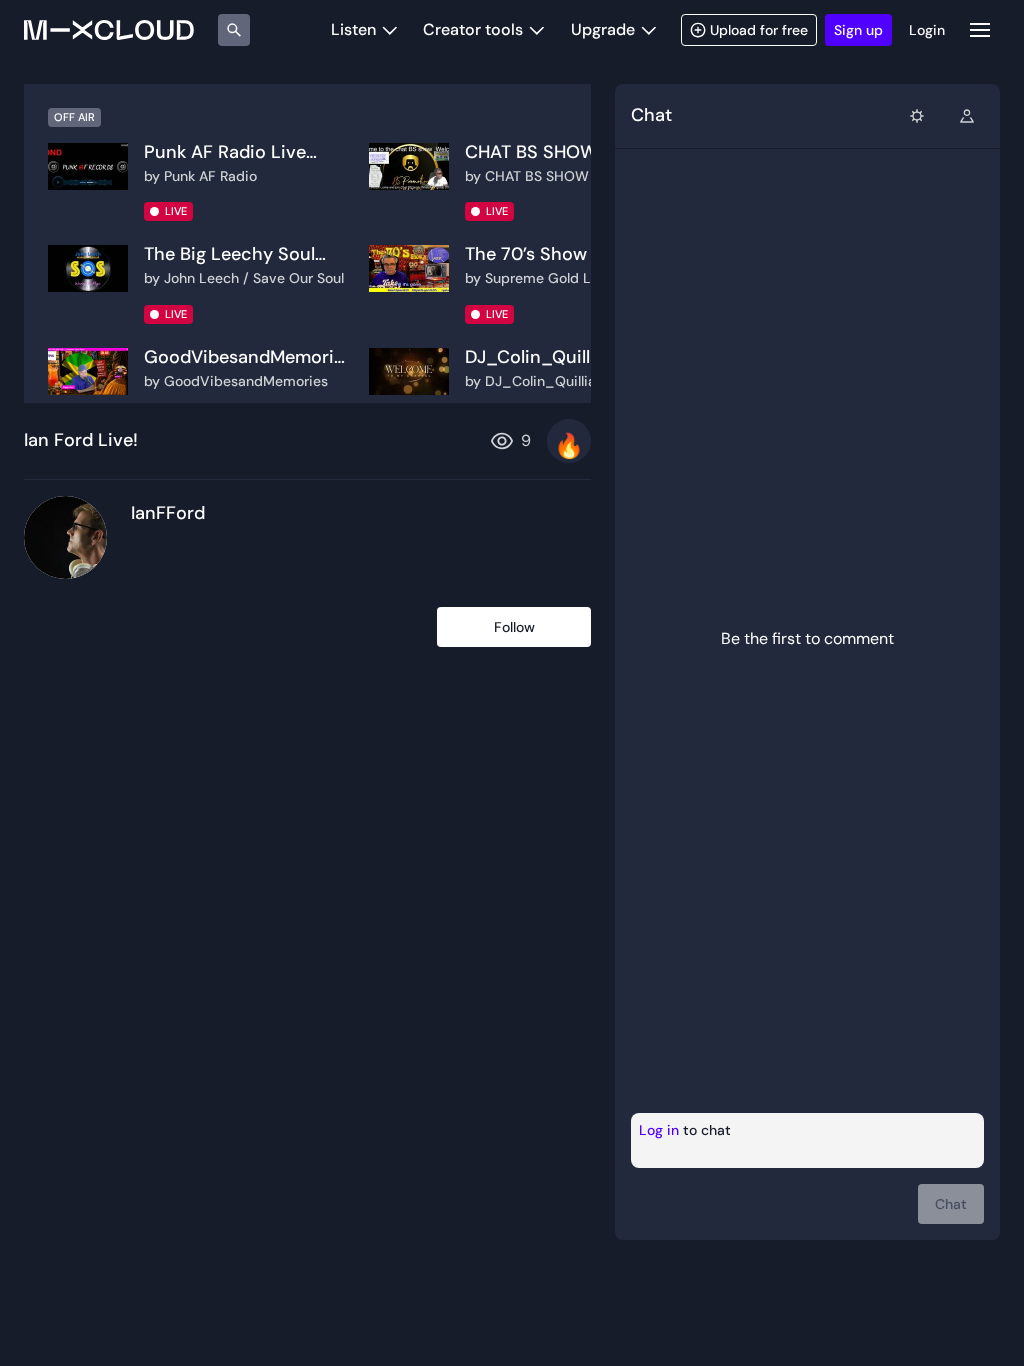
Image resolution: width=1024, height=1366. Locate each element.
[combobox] (917, 116)
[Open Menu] (980, 29)
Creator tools (473, 29)
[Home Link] (109, 30)
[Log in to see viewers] (967, 116)
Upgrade (603, 29)
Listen (353, 29)
